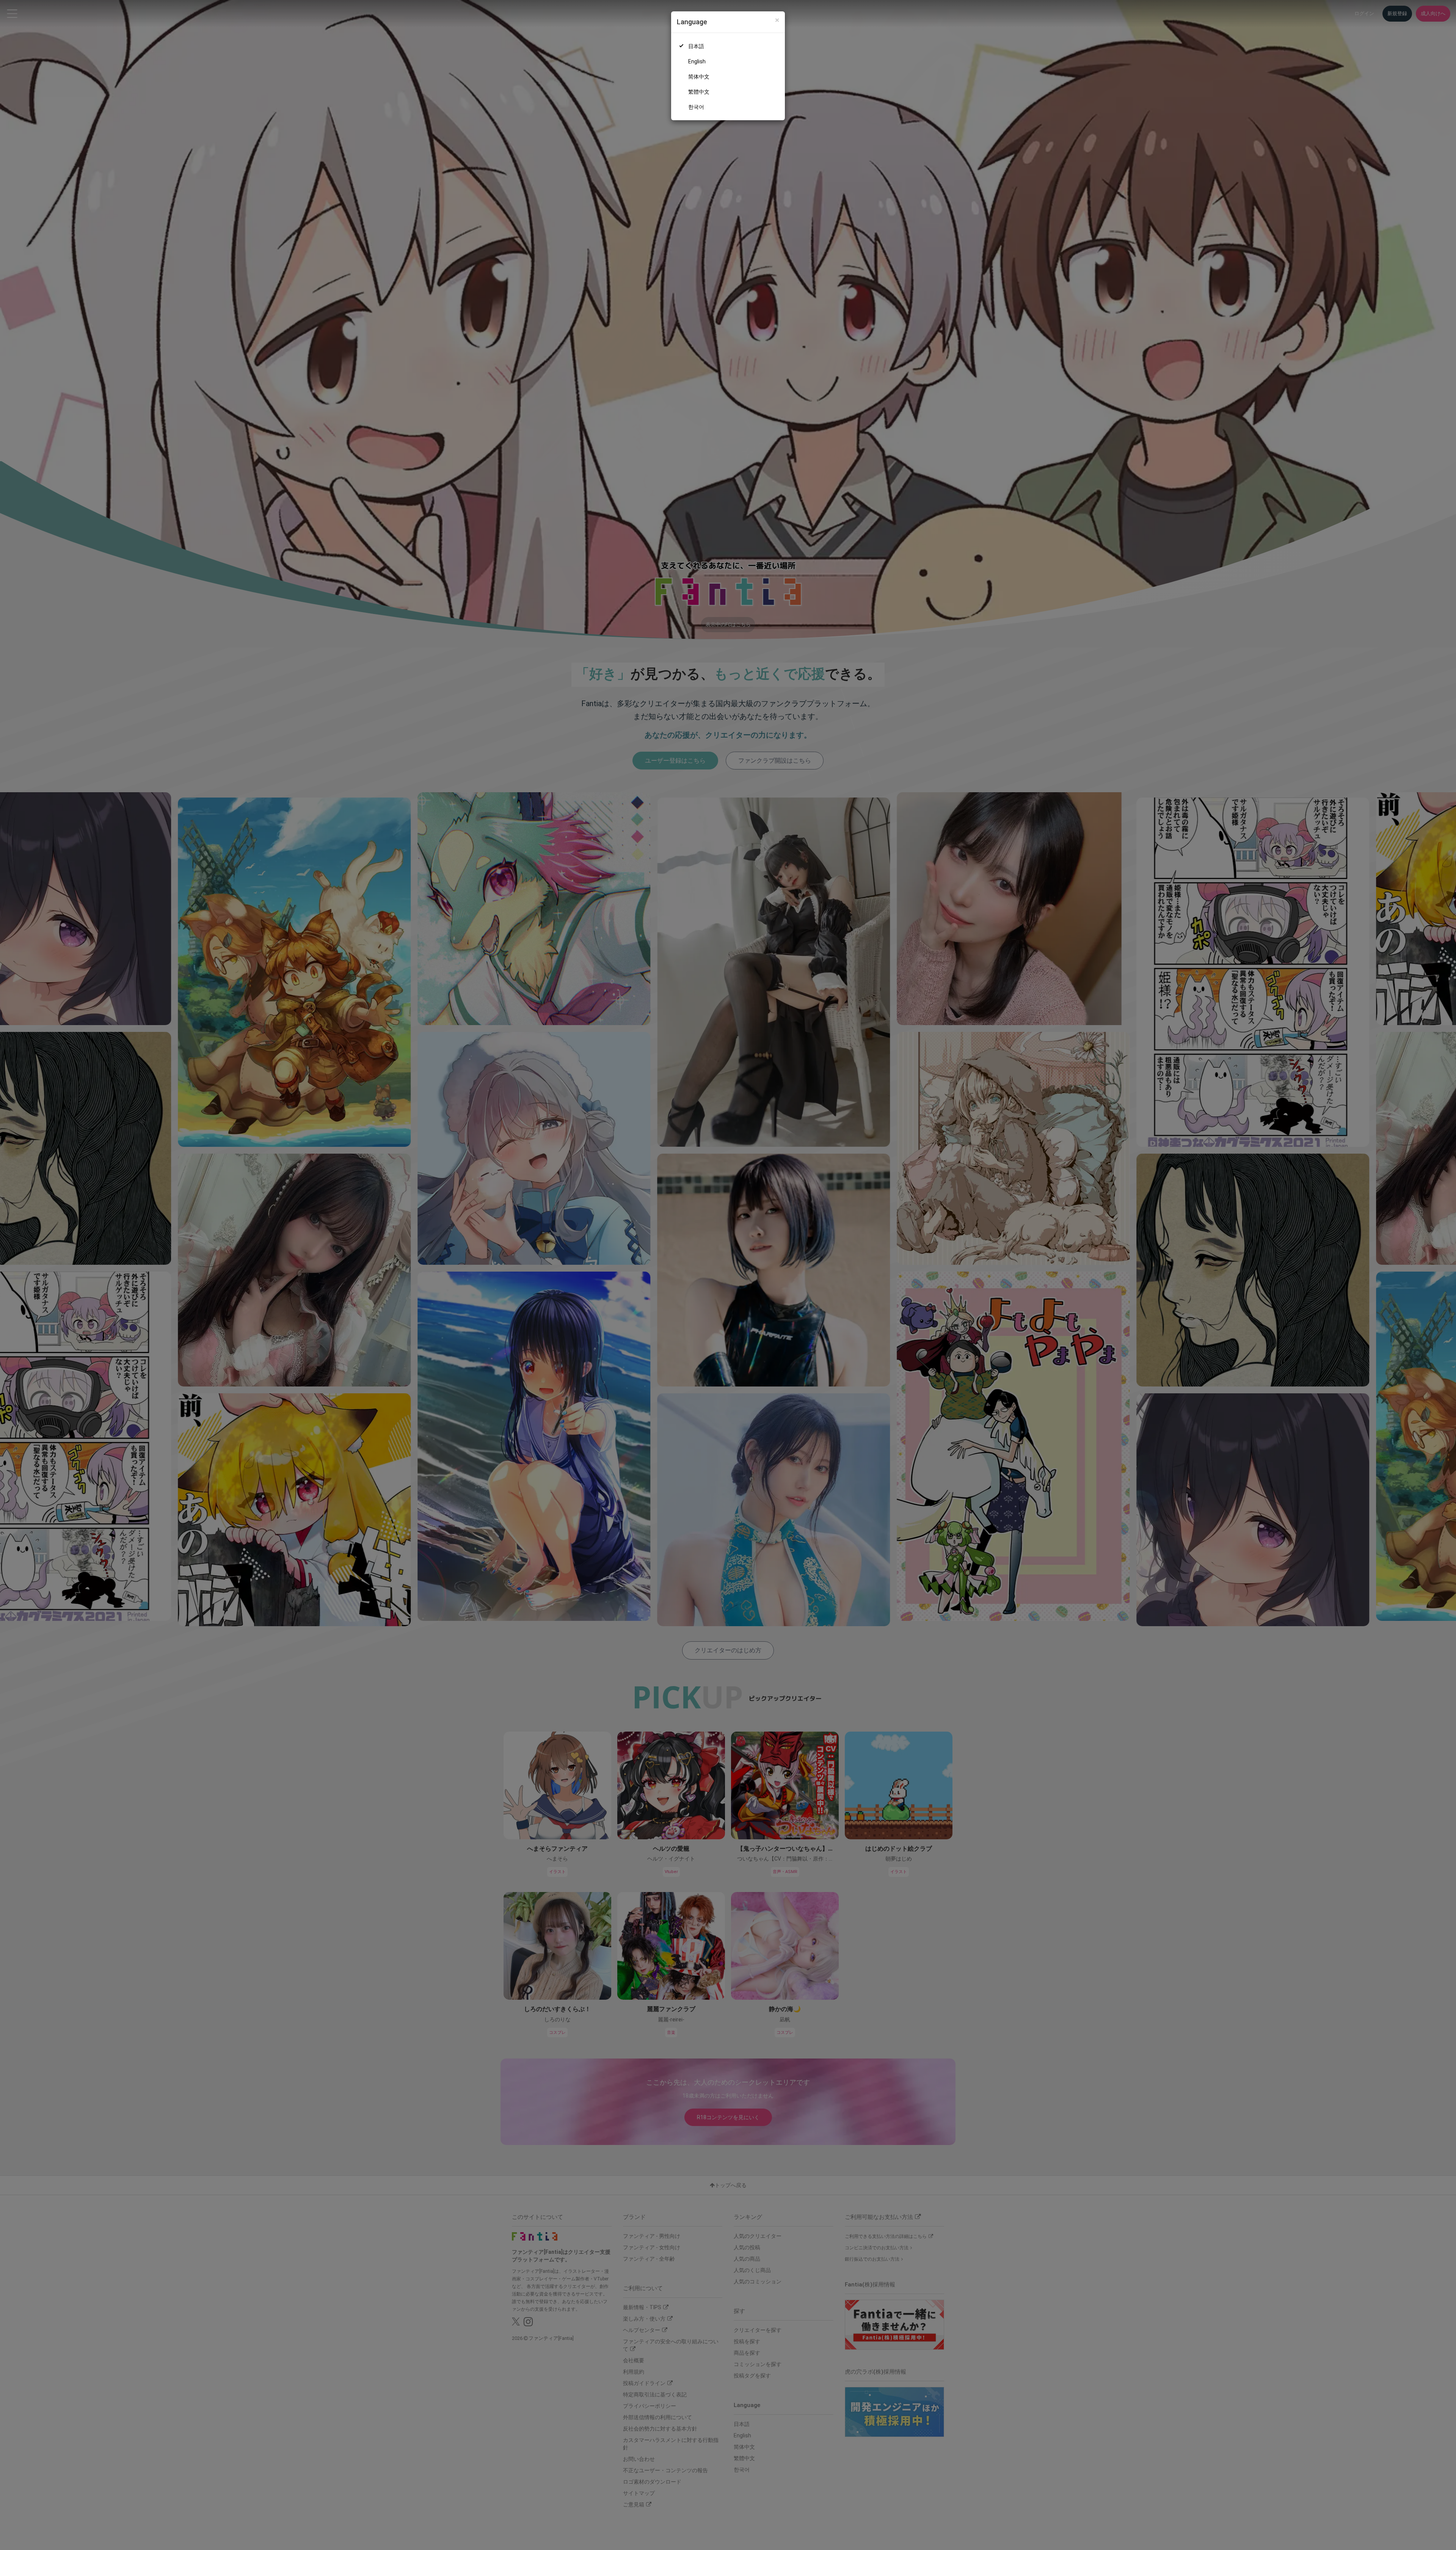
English (697, 61)
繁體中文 (699, 92)
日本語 (696, 46)
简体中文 (699, 77)
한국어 (696, 107)
